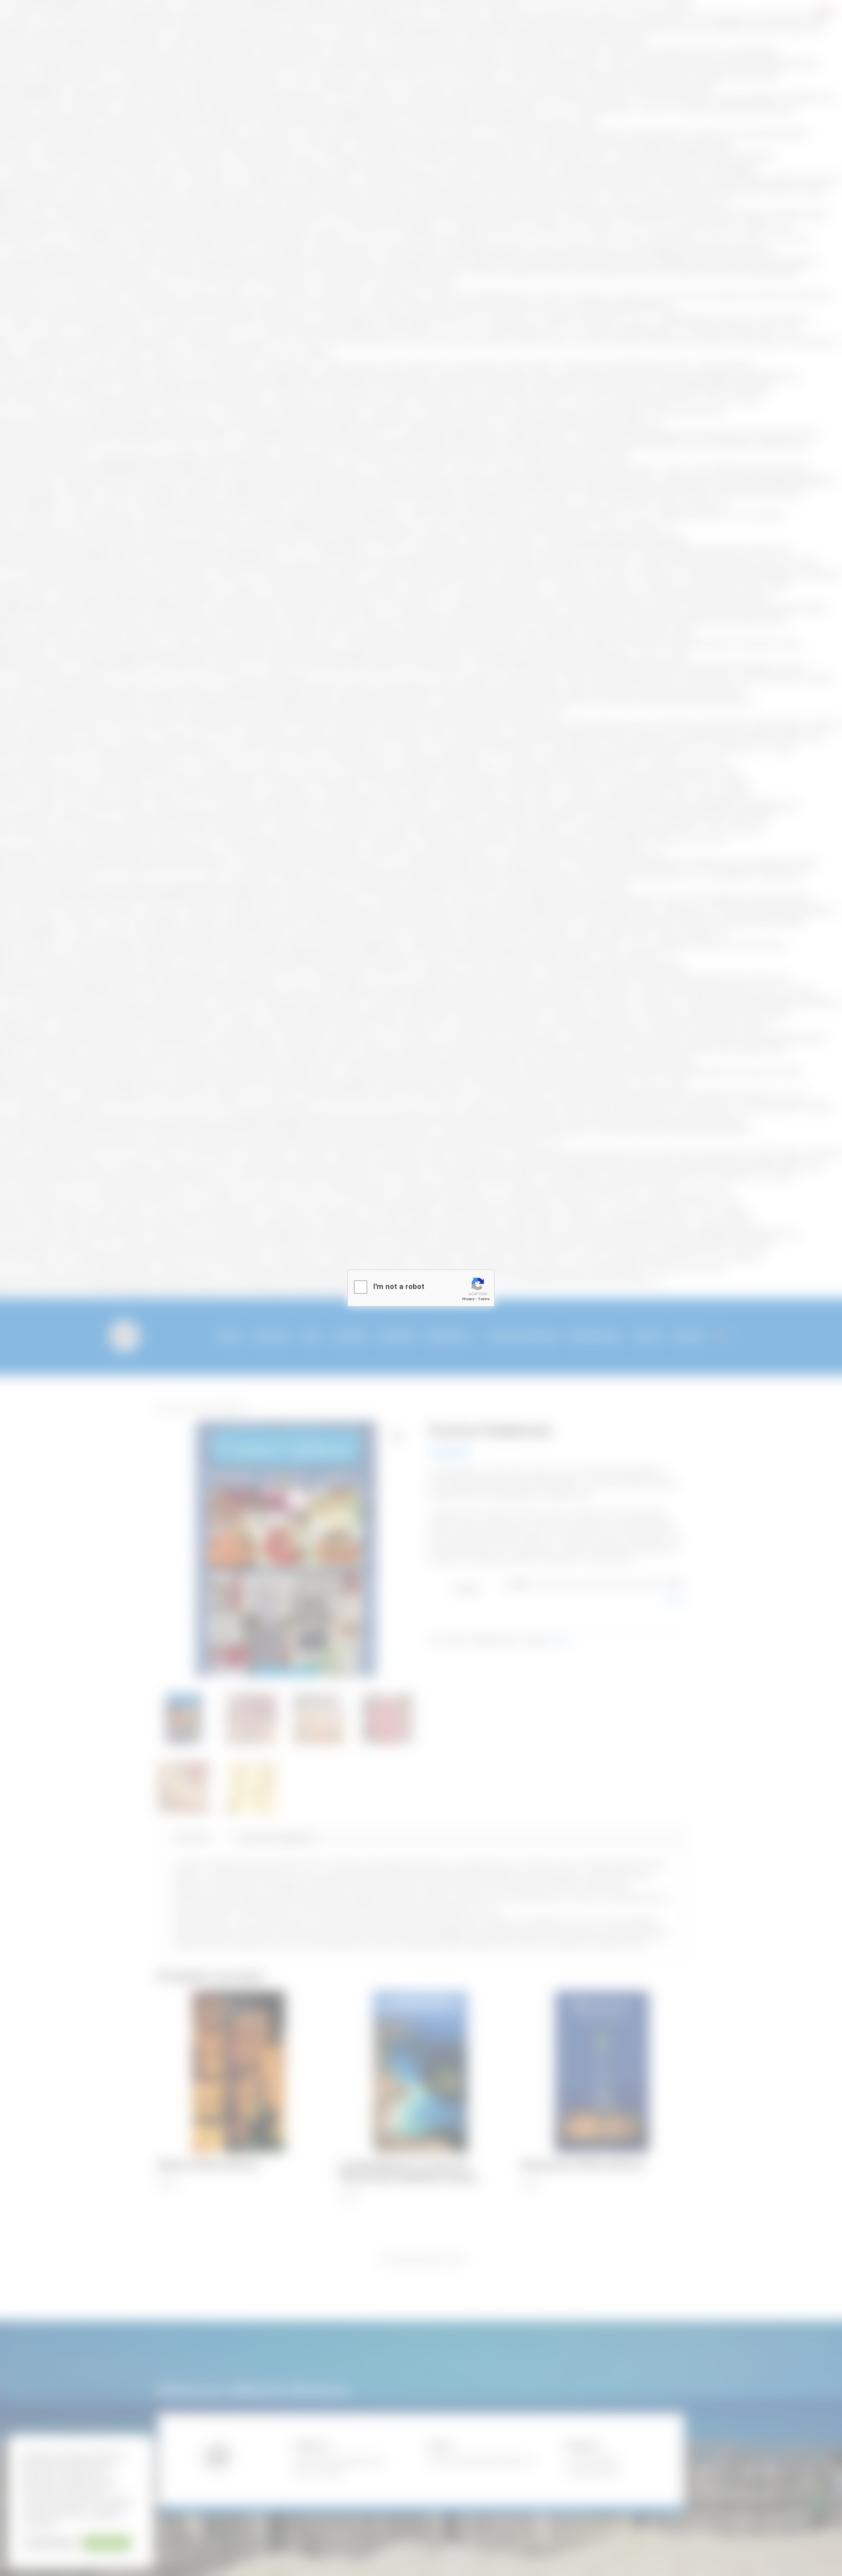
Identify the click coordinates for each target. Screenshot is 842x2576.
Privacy (468, 1299)
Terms (484, 1299)
